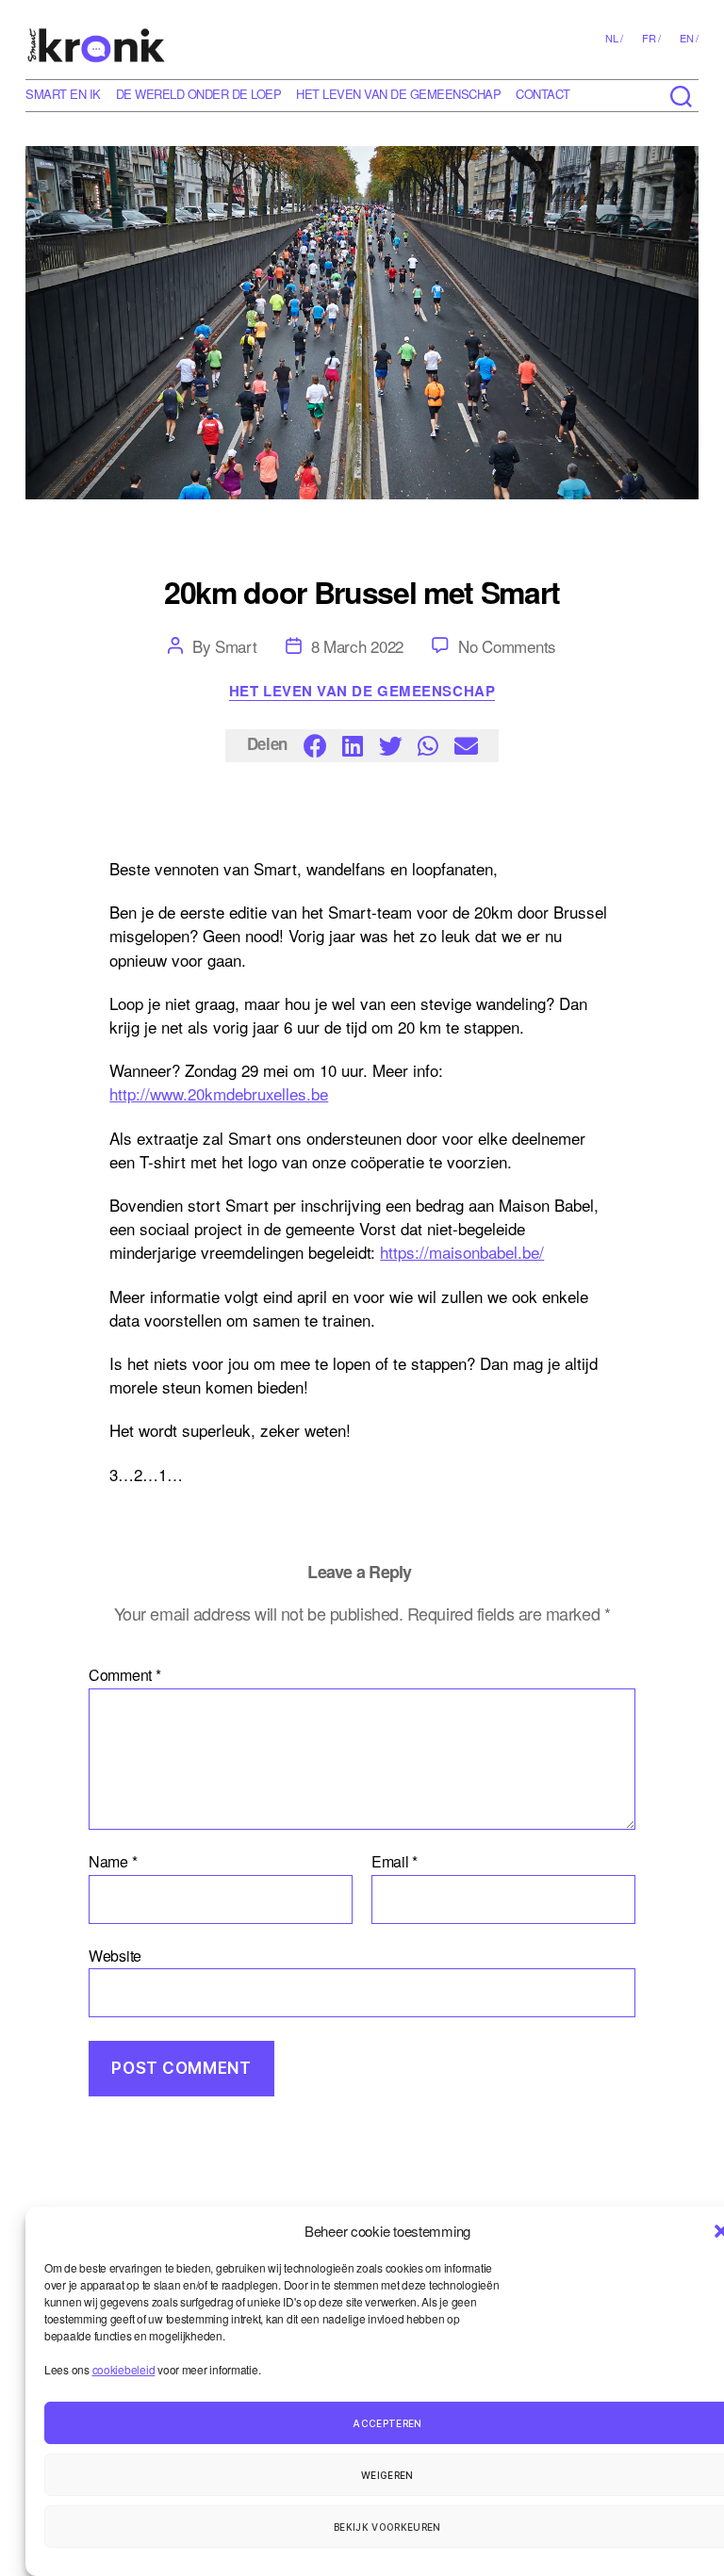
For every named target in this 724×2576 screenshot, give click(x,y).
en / (689, 38)
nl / (614, 38)
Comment (125, 1675)
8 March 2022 (358, 646)
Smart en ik (63, 94)
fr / (651, 38)
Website (115, 1954)
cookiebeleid (124, 2369)
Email (395, 1862)
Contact (543, 94)
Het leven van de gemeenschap (398, 94)
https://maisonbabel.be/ (462, 1252)
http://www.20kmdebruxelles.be (219, 1093)
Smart (236, 646)
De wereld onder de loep (199, 94)
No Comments (507, 646)
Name (113, 1862)
